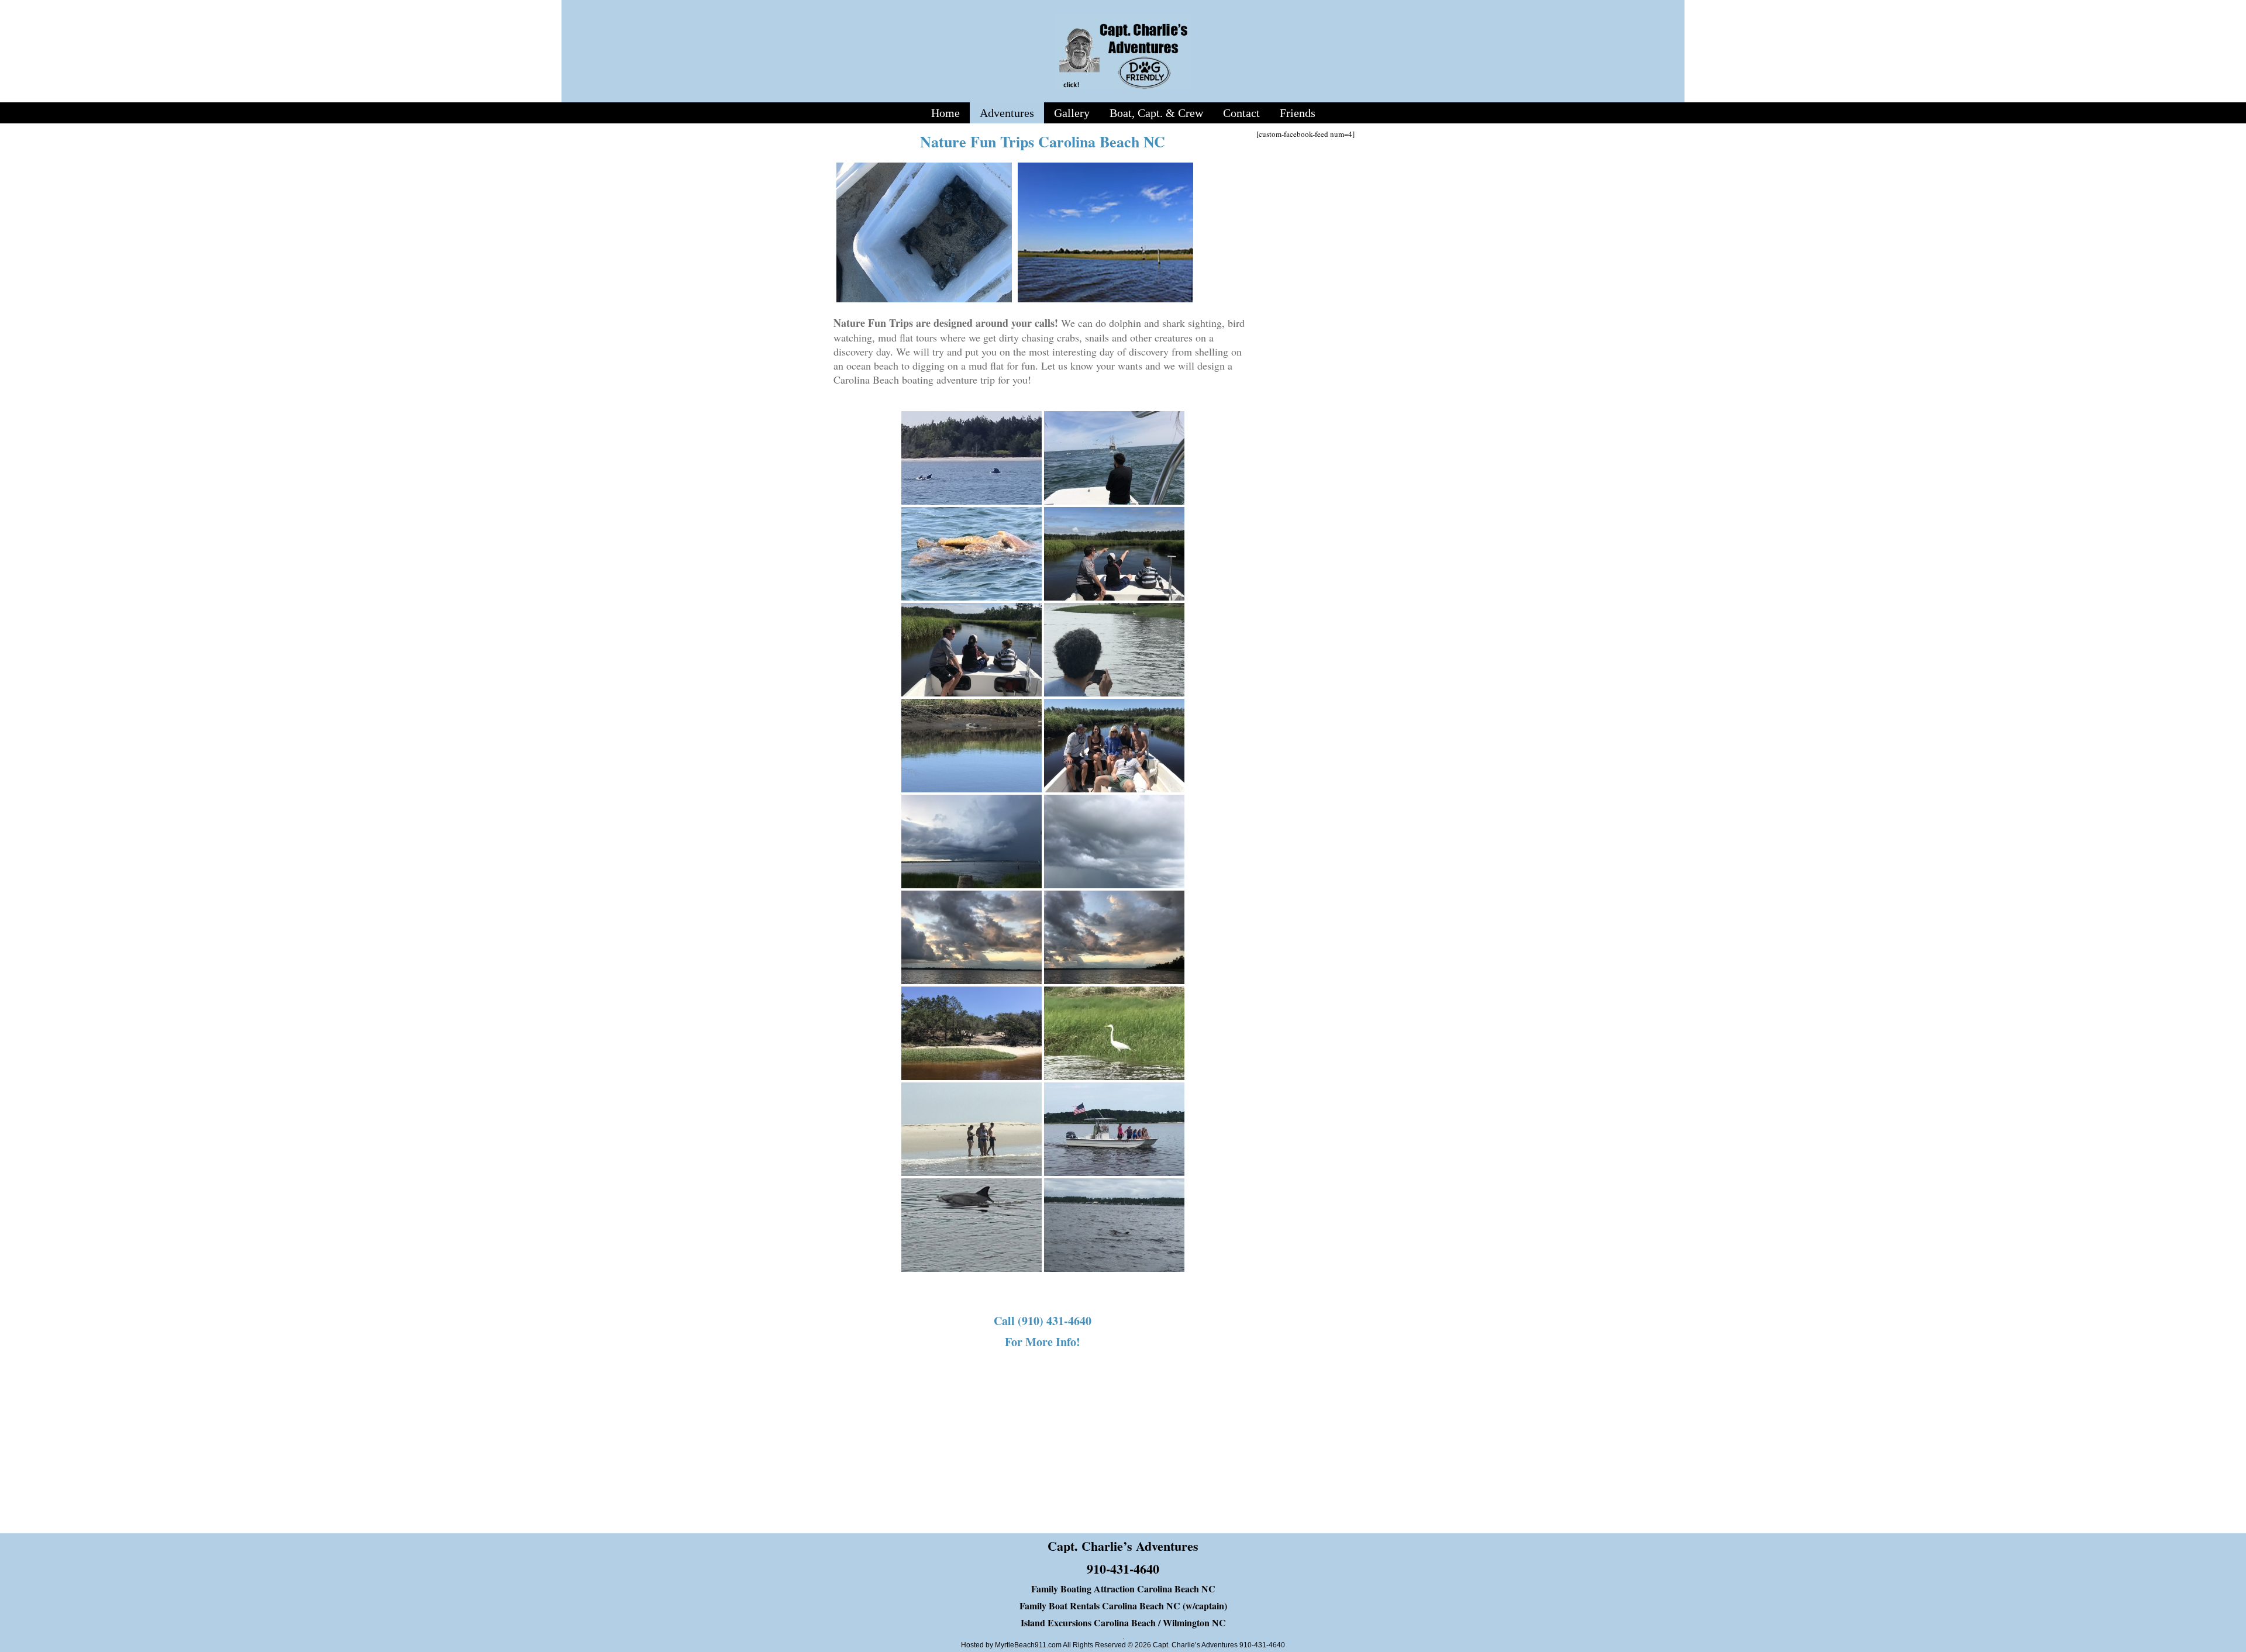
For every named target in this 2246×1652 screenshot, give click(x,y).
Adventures (1007, 113)
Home (945, 113)
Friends (1298, 113)
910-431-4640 (1123, 1569)
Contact (1241, 113)
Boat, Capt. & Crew (1156, 113)
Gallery (1072, 113)
